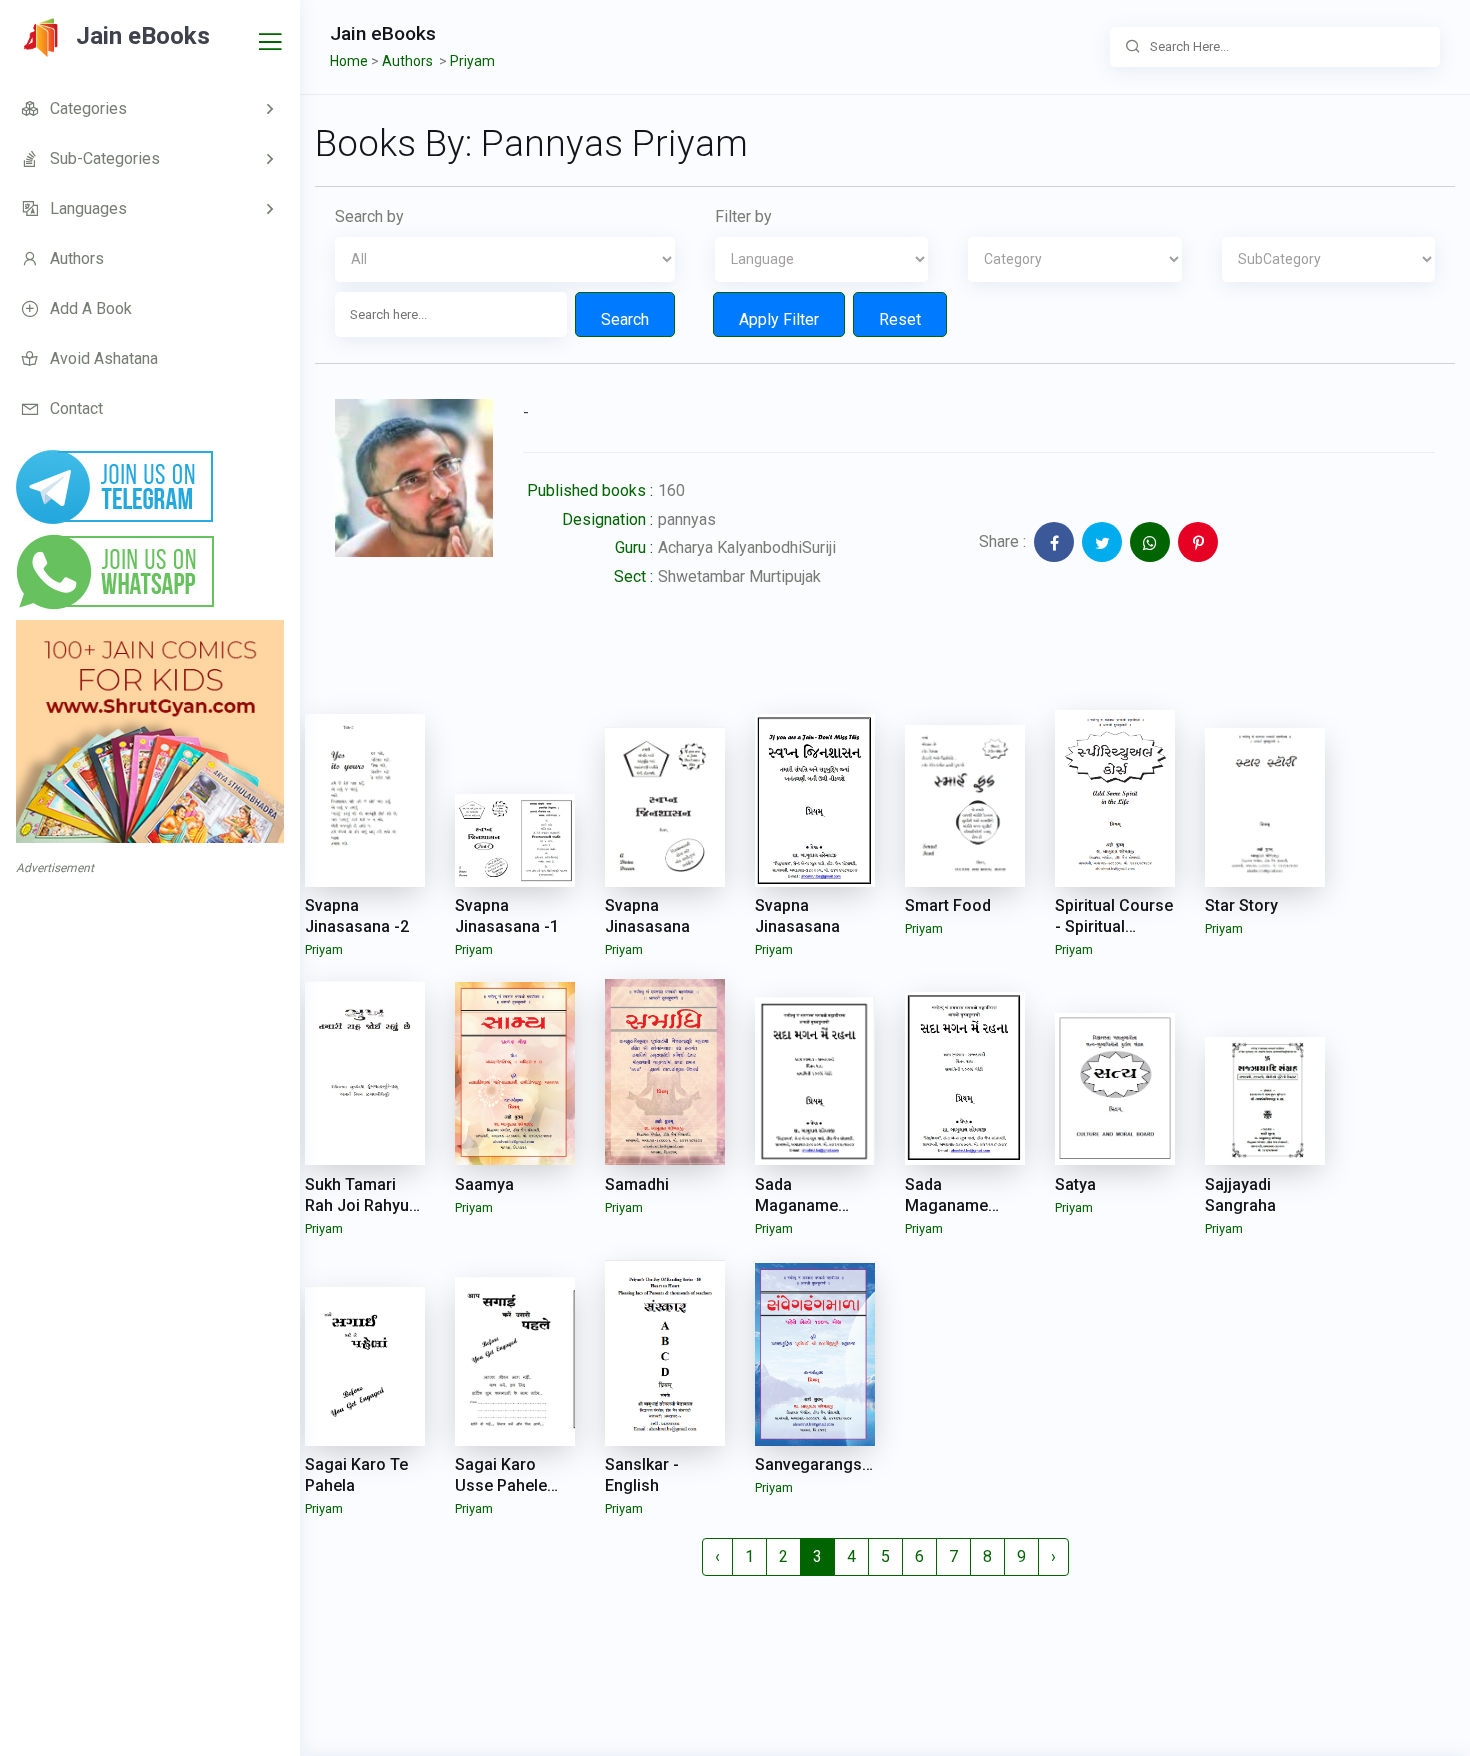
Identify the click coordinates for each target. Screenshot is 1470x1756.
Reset (900, 319)
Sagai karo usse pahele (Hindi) (501, 1485)
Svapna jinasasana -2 (357, 916)
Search (625, 319)
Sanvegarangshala (824, 1464)
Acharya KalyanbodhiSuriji (747, 547)
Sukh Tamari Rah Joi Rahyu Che (357, 1205)
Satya (1075, 1184)
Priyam (324, 949)
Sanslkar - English (642, 1475)
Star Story (1241, 905)
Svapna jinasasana (647, 916)
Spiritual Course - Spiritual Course (1114, 926)
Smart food (948, 905)
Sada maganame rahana (796, 1205)
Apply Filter (779, 319)
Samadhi (637, 1184)
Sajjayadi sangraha (1240, 1195)
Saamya (484, 1184)
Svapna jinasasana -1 (507, 916)
